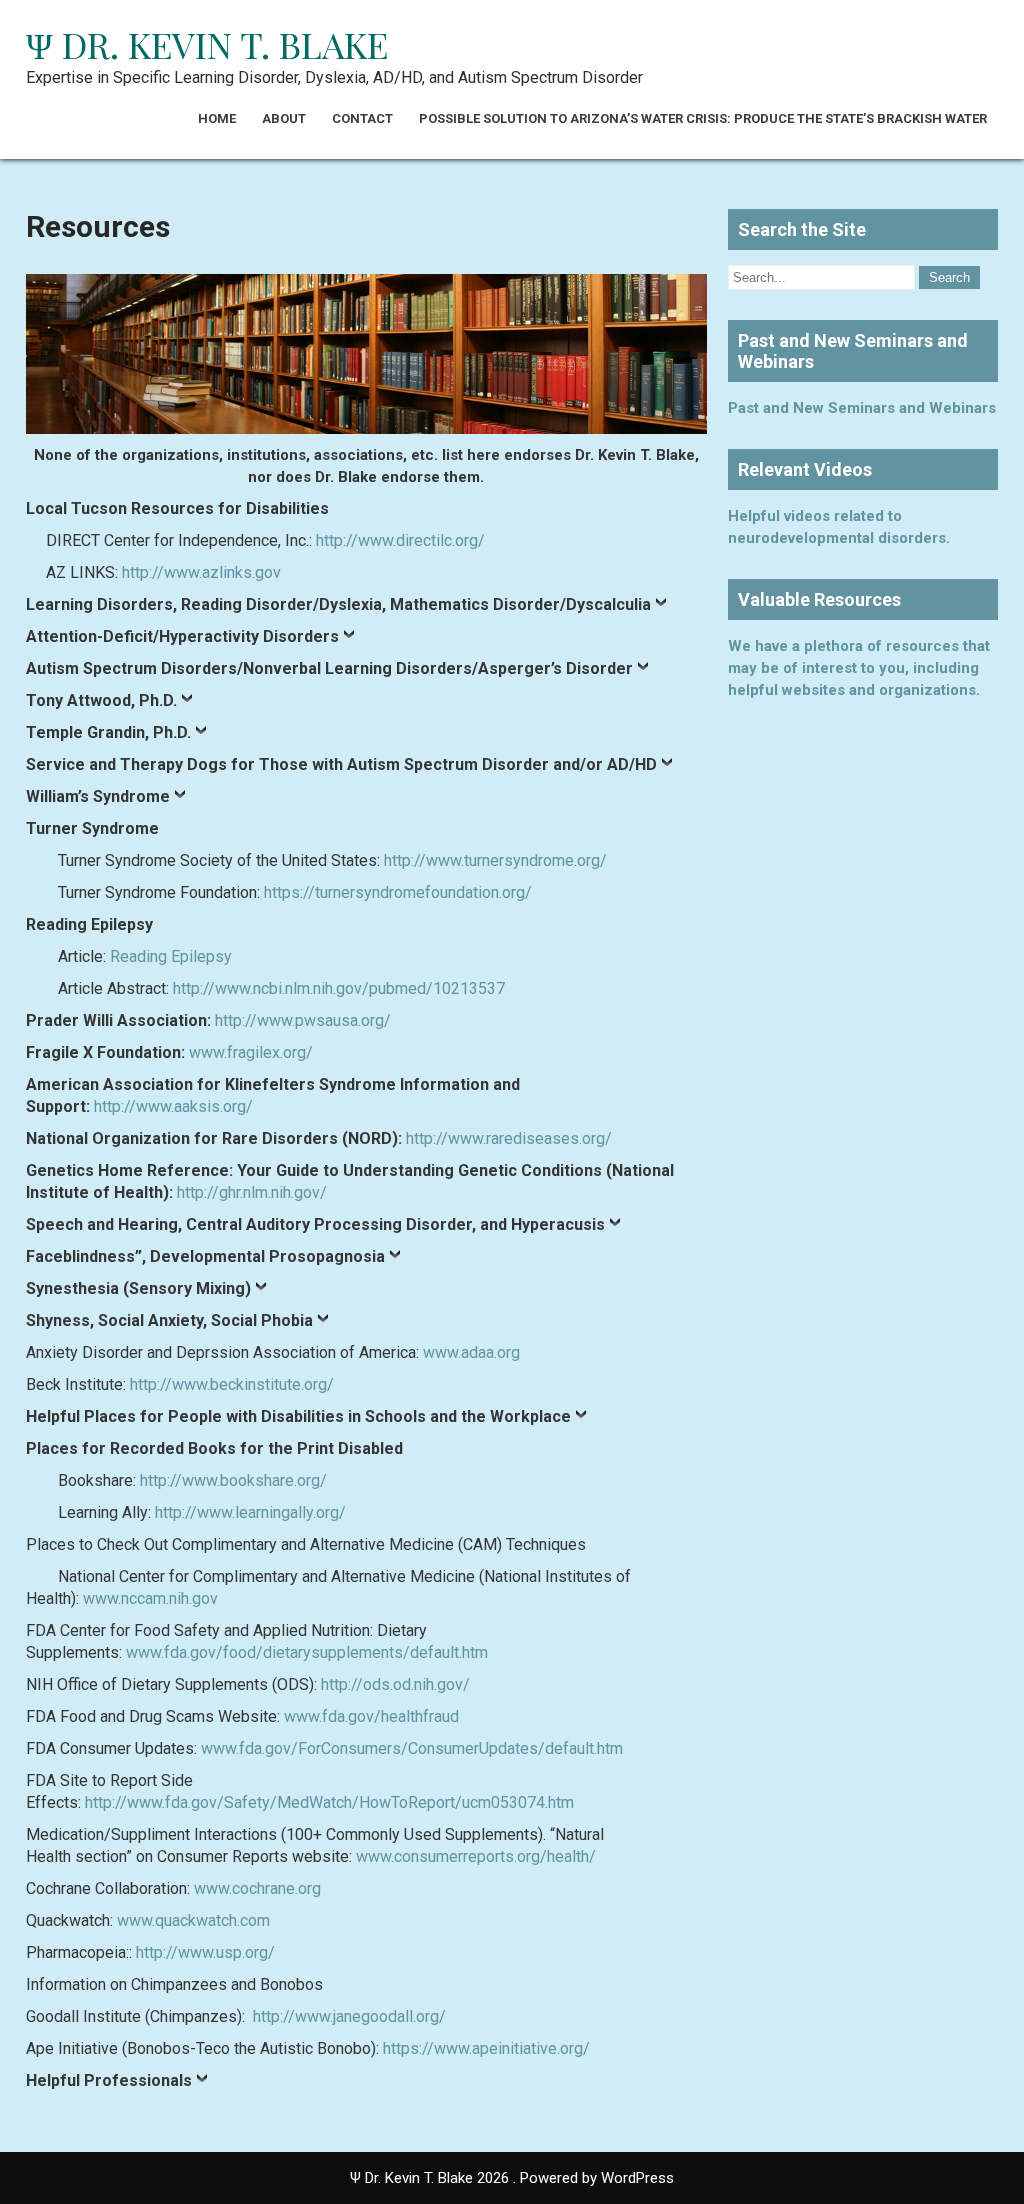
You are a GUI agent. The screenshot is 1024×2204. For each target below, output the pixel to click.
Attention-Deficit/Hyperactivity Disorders (182, 636)
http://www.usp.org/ (205, 1952)
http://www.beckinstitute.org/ (232, 1384)
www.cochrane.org (257, 1888)
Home (217, 118)
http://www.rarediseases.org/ (509, 1138)
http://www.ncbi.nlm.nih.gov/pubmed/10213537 (339, 988)
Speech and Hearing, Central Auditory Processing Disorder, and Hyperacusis (315, 1224)
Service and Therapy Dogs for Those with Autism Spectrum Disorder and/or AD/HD (341, 764)
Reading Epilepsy (171, 956)
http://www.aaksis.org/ (173, 1106)
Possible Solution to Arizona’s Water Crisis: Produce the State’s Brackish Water (703, 118)
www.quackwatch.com (193, 1920)
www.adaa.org (471, 1352)
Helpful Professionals (109, 2080)
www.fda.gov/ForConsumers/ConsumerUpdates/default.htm (412, 1748)
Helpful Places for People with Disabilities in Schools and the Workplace (298, 1416)
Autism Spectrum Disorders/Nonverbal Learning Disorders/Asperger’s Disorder (329, 668)
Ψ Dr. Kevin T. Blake (207, 44)
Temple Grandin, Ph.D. (108, 732)
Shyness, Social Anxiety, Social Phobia (169, 1320)
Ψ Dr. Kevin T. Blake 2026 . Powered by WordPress (512, 2178)
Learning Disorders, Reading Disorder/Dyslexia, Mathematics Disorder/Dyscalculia (338, 604)
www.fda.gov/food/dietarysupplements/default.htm (307, 1652)
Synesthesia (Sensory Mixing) (138, 1288)
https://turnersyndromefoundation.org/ (398, 892)
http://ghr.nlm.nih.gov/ (252, 1192)
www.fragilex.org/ (251, 1052)
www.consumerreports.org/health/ (476, 1856)
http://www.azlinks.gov (201, 572)
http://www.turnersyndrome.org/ (495, 860)
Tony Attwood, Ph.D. (101, 700)
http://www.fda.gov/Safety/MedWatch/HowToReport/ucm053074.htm (329, 1802)
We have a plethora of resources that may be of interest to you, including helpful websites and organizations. (859, 668)
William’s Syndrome (98, 796)
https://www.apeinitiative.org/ (486, 2048)
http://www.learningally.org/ (250, 1512)
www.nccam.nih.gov (150, 1598)
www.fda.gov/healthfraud (371, 1716)
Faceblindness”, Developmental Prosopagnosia (205, 1256)
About (284, 118)
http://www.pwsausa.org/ (303, 1020)
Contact (362, 118)
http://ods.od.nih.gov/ (395, 1684)
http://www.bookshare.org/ (233, 1480)
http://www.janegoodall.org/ (349, 2016)
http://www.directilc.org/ (400, 540)
